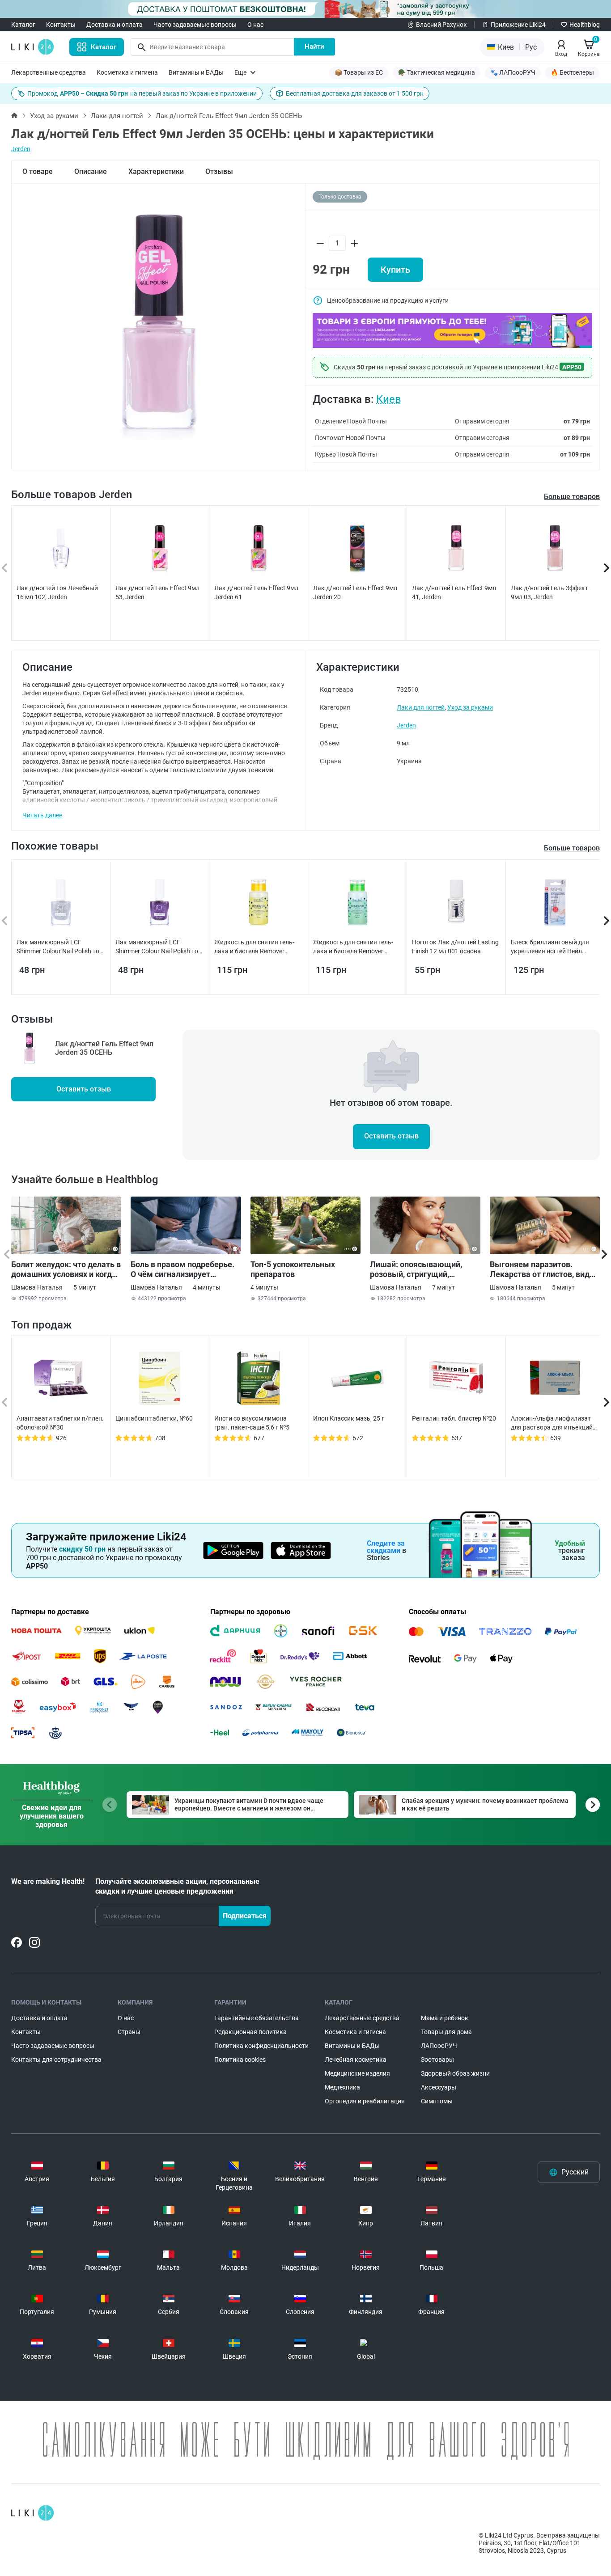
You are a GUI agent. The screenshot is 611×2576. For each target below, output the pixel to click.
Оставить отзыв (84, 1089)
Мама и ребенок (445, 2018)
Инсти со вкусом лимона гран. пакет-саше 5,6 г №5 (252, 1423)
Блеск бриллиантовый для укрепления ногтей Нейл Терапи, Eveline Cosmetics (550, 947)
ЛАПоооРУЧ (439, 2046)
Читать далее (42, 815)
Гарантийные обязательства (257, 2018)
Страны (129, 2032)
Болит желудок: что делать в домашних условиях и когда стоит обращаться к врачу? (66, 1269)
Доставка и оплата (115, 25)
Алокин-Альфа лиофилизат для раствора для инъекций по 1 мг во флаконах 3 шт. (552, 1423)
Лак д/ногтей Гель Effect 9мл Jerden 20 (355, 592)
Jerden (21, 149)
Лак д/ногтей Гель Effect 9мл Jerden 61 (256, 592)
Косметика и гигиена (127, 72)
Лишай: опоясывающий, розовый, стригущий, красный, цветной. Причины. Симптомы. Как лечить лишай (424, 1269)
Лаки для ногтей (117, 116)
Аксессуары (439, 2087)
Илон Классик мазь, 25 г (349, 1418)
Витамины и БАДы (196, 72)
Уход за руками (54, 116)
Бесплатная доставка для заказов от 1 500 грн (355, 93)
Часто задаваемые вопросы (195, 25)
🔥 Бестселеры (572, 72)
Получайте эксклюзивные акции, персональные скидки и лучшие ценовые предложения (177, 1886)
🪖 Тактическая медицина (437, 72)
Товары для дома (446, 2032)
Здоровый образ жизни (455, 2073)
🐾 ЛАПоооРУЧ (513, 72)
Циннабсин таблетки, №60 (154, 1418)
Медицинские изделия (357, 2073)
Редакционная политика (250, 2032)
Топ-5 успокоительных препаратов (293, 1269)
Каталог (23, 25)
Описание (91, 171)
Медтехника (342, 2087)
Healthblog (585, 25)
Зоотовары (437, 2060)
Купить (395, 270)
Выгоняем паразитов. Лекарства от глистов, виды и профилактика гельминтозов (543, 1269)
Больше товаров (572, 497)
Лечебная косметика (356, 2060)
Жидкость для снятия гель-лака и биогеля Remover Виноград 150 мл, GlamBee (353, 947)
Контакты (61, 25)
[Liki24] (32, 2513)
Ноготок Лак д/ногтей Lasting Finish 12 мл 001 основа (455, 947)
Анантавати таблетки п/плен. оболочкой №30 (60, 1423)
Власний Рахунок (441, 25)
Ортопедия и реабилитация (365, 2101)
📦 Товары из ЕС (359, 72)
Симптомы (437, 2101)
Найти (314, 47)
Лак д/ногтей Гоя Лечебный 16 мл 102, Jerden (57, 592)
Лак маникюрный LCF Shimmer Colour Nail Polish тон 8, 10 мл (60, 947)
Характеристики (156, 171)
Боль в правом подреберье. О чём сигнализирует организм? (182, 1269)
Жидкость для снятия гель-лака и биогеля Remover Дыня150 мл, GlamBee (254, 947)
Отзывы (219, 171)
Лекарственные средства (49, 72)
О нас (255, 25)
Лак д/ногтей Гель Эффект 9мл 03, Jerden (549, 592)
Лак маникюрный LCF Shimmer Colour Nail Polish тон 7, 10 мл (159, 947)
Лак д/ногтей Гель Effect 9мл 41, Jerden (454, 592)
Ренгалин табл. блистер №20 (454, 1418)
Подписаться (245, 1916)
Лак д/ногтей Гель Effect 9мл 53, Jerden (157, 592)
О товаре (38, 171)
